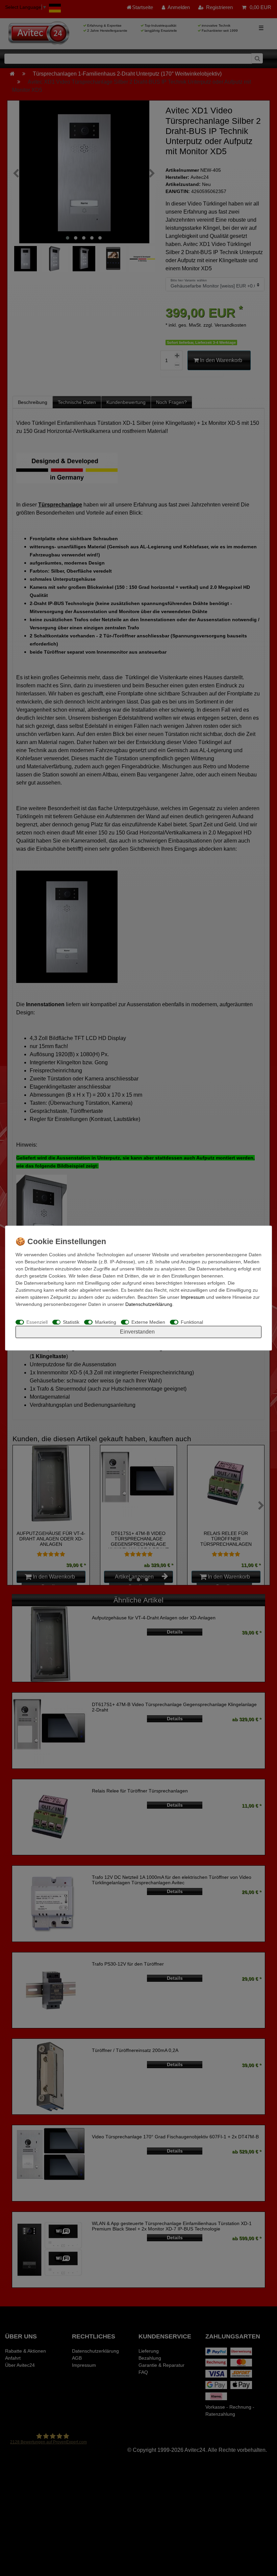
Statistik (71, 1322)
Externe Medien (148, 1322)
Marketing (106, 1322)
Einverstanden (137, 1332)
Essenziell (37, 1322)
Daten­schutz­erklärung (149, 1304)
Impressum (193, 1297)
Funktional (192, 1322)
